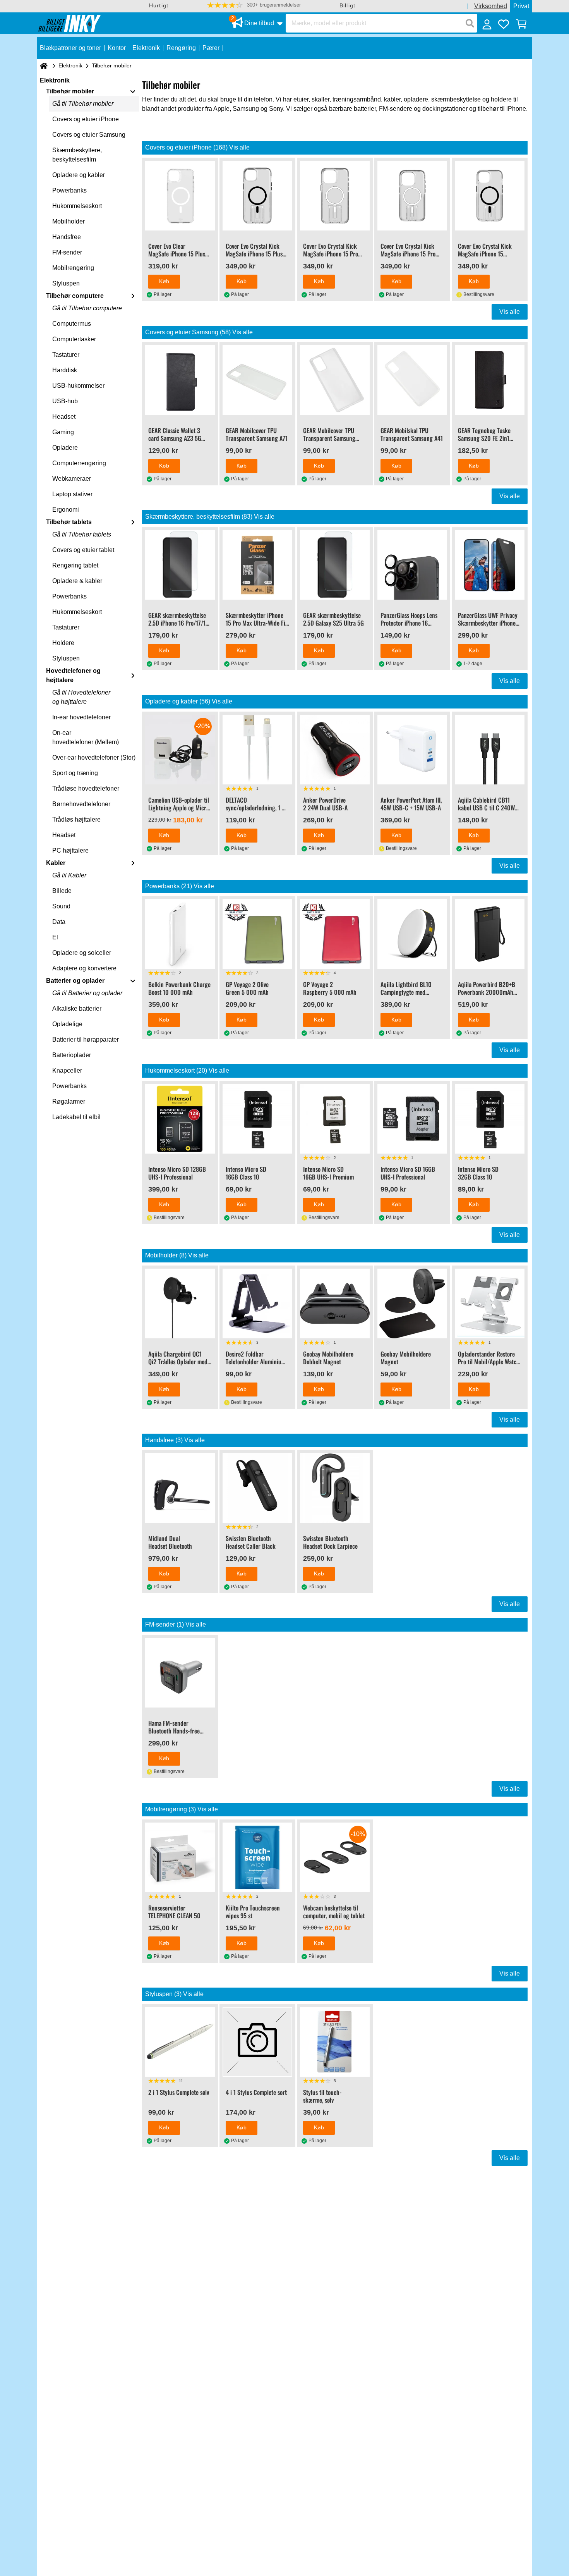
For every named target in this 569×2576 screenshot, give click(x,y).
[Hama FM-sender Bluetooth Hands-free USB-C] (180, 1673)
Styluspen (66, 283)
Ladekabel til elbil (76, 1117)
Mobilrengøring (73, 268)
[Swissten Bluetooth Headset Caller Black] (257, 1488)
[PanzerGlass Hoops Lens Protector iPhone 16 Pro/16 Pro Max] (412, 565)
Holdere (63, 643)
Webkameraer (72, 479)
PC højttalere (70, 850)
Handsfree (67, 237)
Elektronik (70, 65)
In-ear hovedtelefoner (81, 717)
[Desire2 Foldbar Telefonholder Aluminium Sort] (257, 1303)
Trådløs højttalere (76, 819)
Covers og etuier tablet (83, 550)
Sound (61, 906)
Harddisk (65, 370)
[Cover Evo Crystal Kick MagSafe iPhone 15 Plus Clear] (257, 196)
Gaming (63, 432)
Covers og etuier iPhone (86, 119)
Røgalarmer (69, 1101)
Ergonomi (66, 510)
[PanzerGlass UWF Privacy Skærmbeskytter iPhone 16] (490, 565)
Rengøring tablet (75, 565)
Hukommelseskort (77, 206)
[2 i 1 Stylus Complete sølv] (180, 2042)
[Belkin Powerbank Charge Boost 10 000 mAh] (180, 934)
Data (59, 922)
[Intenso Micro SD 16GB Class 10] (257, 1119)
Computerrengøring (79, 463)
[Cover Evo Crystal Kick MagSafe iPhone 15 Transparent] (490, 196)
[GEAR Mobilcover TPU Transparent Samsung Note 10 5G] (335, 380)
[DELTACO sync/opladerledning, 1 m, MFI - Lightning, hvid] (257, 750)
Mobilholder (69, 221)
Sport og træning (75, 773)
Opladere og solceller (82, 953)
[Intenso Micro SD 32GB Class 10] (490, 1119)
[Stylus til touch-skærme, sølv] (335, 2042)
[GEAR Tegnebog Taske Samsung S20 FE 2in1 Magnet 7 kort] (490, 380)
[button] (254, 5)
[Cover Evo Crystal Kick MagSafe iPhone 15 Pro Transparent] (412, 196)
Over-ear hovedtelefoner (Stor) (94, 757)
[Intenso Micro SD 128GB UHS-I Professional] (180, 1119)
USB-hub (65, 401)
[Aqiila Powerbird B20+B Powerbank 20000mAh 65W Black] (490, 934)
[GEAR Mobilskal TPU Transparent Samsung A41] (412, 380)
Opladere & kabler (77, 581)
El (55, 937)
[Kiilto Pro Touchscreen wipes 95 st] (257, 1857)
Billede (62, 891)
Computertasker (74, 339)
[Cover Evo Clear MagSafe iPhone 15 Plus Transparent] (180, 196)
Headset (64, 417)
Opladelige (67, 1024)
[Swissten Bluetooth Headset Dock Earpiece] (335, 1488)
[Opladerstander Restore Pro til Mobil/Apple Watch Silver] (490, 1303)
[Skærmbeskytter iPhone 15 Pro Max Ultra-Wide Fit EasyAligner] (257, 565)
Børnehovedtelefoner (81, 804)
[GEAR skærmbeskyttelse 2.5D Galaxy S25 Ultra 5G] (335, 565)
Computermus (72, 324)
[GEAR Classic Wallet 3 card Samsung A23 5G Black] (180, 380)
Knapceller (67, 1070)
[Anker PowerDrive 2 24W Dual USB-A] (335, 750)
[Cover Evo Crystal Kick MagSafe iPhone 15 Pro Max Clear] (335, 196)
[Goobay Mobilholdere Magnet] (412, 1303)
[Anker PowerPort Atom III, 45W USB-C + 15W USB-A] (412, 750)
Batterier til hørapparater (86, 1040)
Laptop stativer (72, 494)
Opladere (65, 448)
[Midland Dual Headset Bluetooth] (180, 1488)
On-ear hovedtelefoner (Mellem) (86, 737)
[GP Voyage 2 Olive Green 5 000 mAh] (257, 934)
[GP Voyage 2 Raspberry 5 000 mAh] (335, 934)
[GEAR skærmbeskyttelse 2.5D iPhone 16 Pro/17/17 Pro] (180, 565)
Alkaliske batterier (77, 1009)
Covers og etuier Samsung (89, 135)
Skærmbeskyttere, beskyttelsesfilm (77, 155)
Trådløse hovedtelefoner (86, 788)
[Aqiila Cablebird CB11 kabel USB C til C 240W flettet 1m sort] (490, 750)
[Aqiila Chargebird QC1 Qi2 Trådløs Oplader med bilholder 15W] (180, 1303)
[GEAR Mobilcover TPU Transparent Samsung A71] (257, 380)
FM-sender (67, 252)
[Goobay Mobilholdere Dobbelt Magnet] (335, 1303)
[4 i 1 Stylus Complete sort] (257, 2042)
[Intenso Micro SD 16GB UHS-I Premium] (335, 1119)
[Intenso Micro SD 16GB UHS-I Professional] (412, 1119)
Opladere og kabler (79, 175)
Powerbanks (69, 190)
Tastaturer (66, 355)
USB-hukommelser (78, 386)
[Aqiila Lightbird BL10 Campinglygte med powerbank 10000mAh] (412, 934)
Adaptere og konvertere (84, 968)
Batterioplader (72, 1055)
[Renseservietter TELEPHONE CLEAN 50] (180, 1857)
